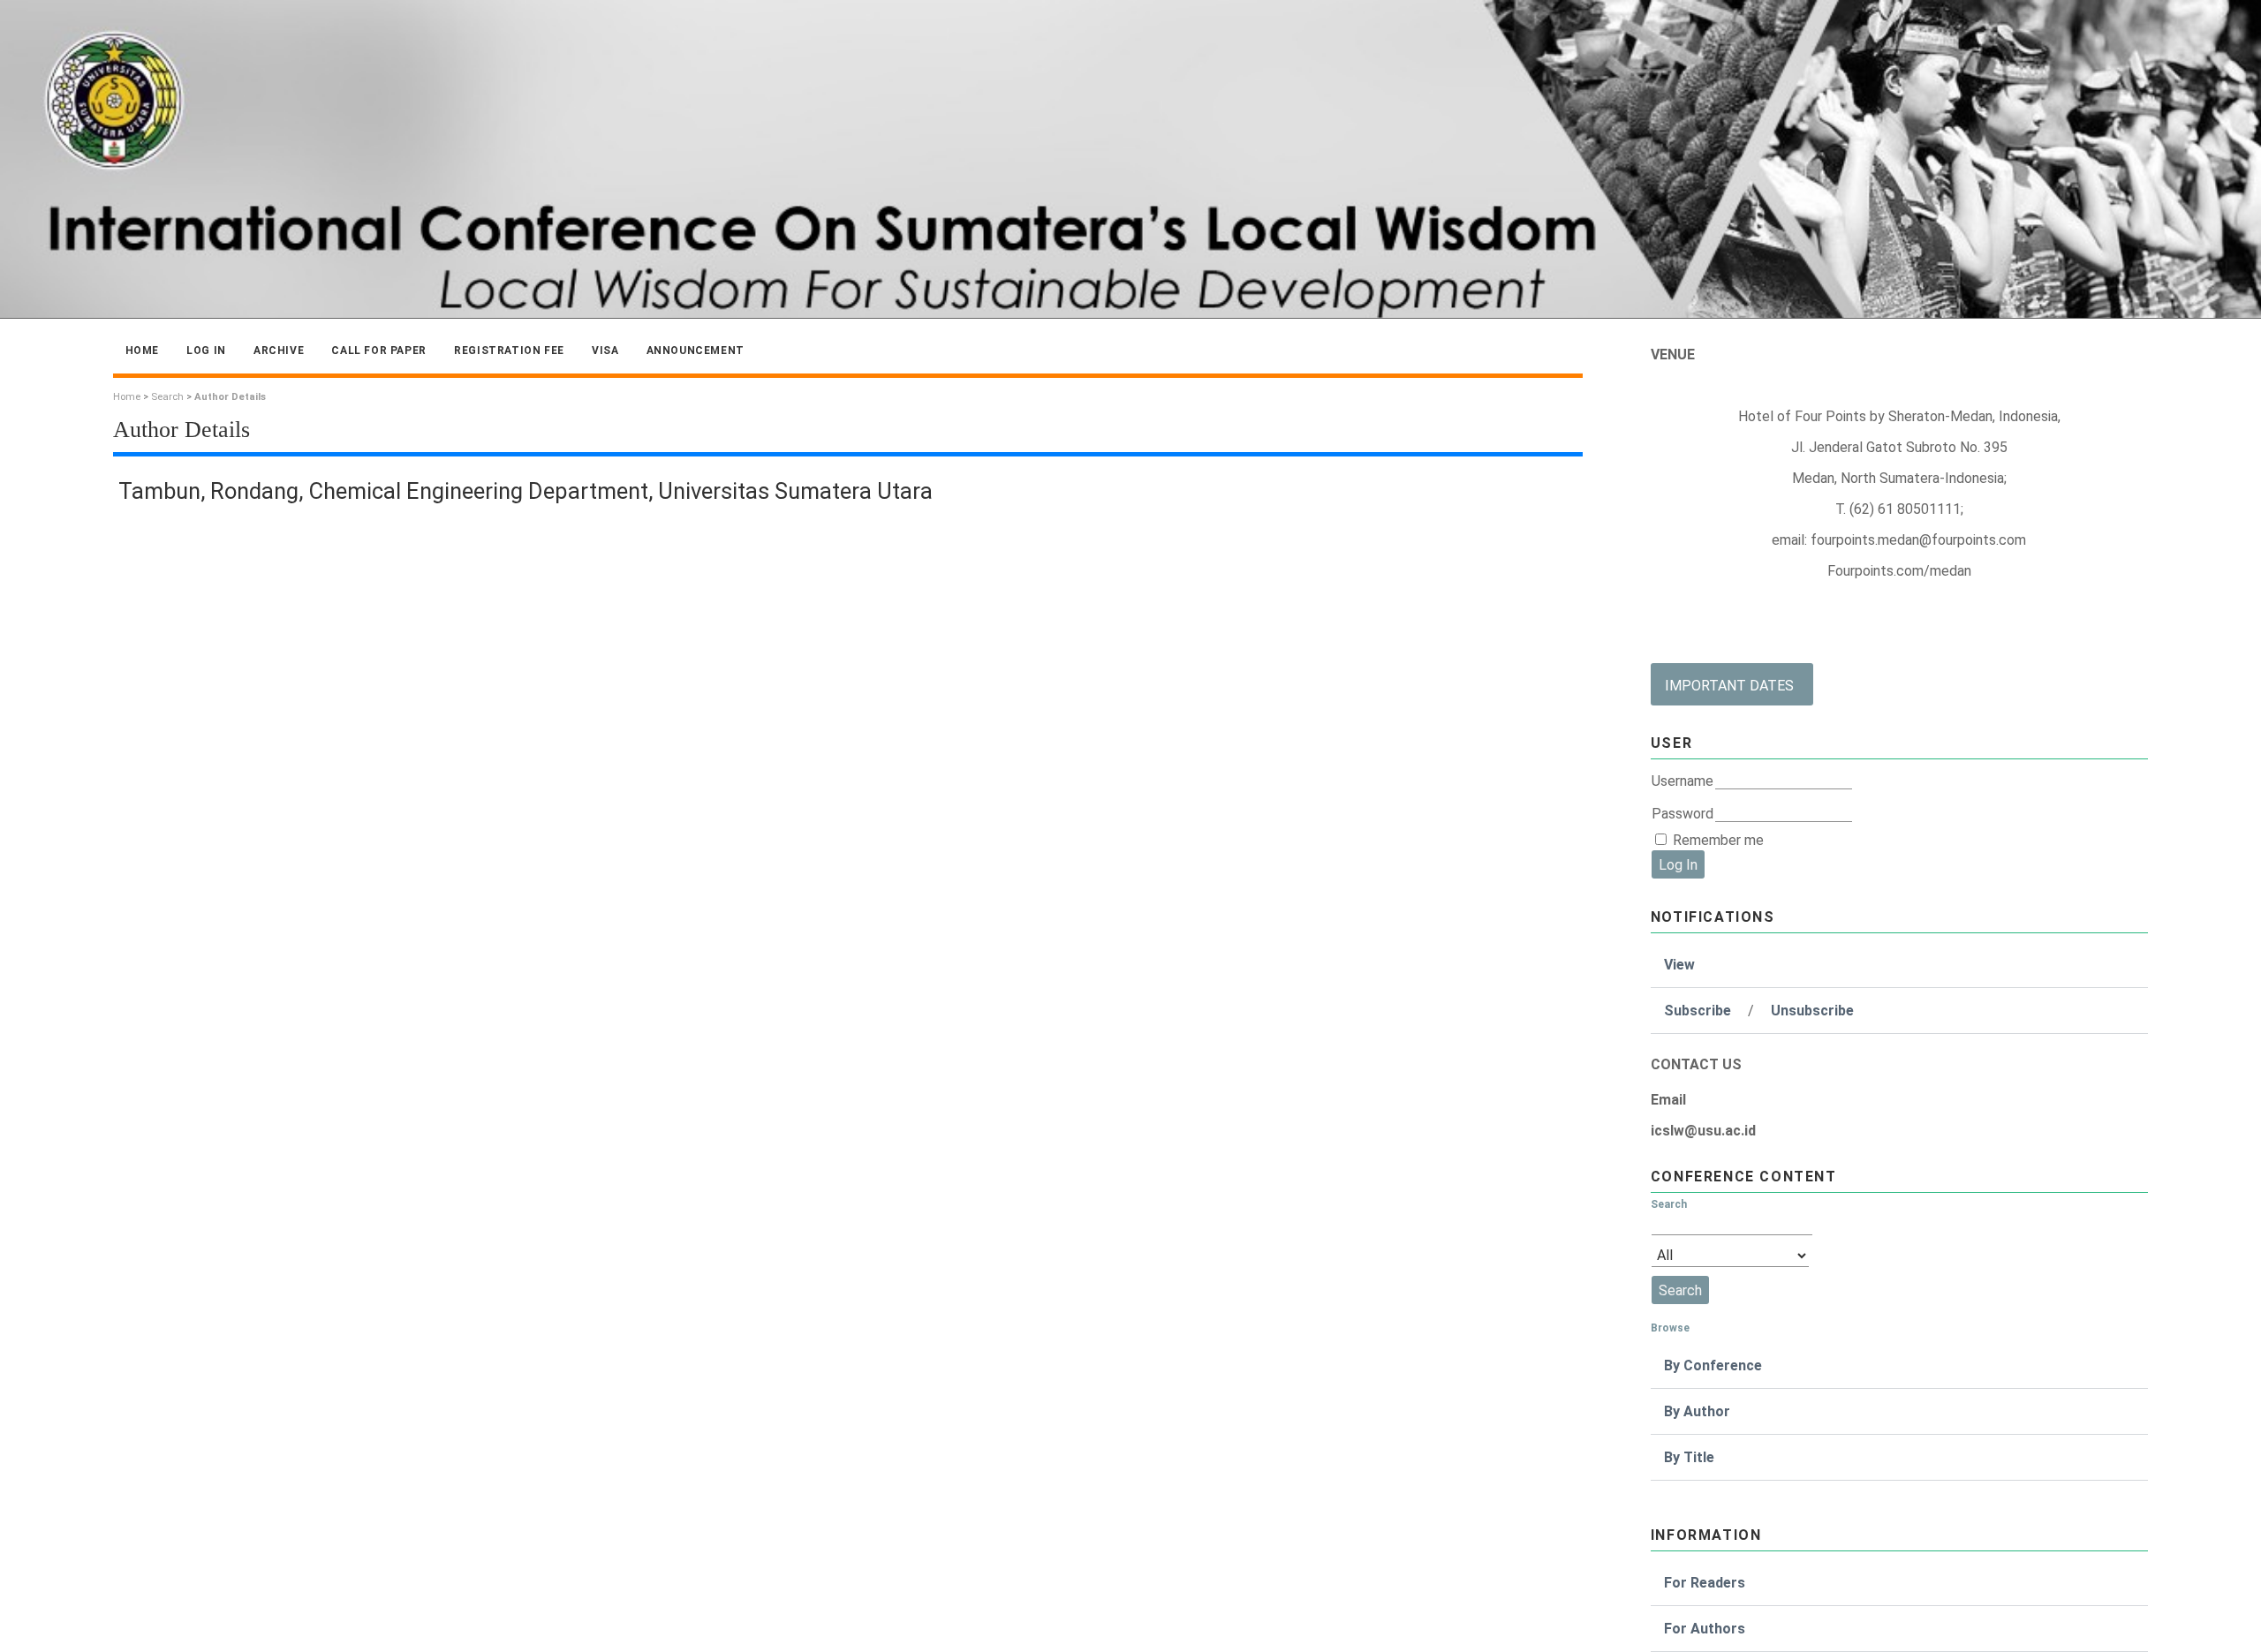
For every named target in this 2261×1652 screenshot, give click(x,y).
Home (142, 351)
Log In (206, 351)
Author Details (230, 397)
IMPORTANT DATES (1729, 686)
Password (1683, 814)
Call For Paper (378, 351)
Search (167, 397)
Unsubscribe (1812, 1011)
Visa (605, 351)
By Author (1697, 1411)
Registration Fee (509, 351)
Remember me (1718, 840)
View (1679, 965)
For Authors (1705, 1629)
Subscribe (1698, 1011)
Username (1683, 781)
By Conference (1713, 1365)
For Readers (1705, 1583)
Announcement (696, 351)
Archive (279, 351)
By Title (1689, 1457)
